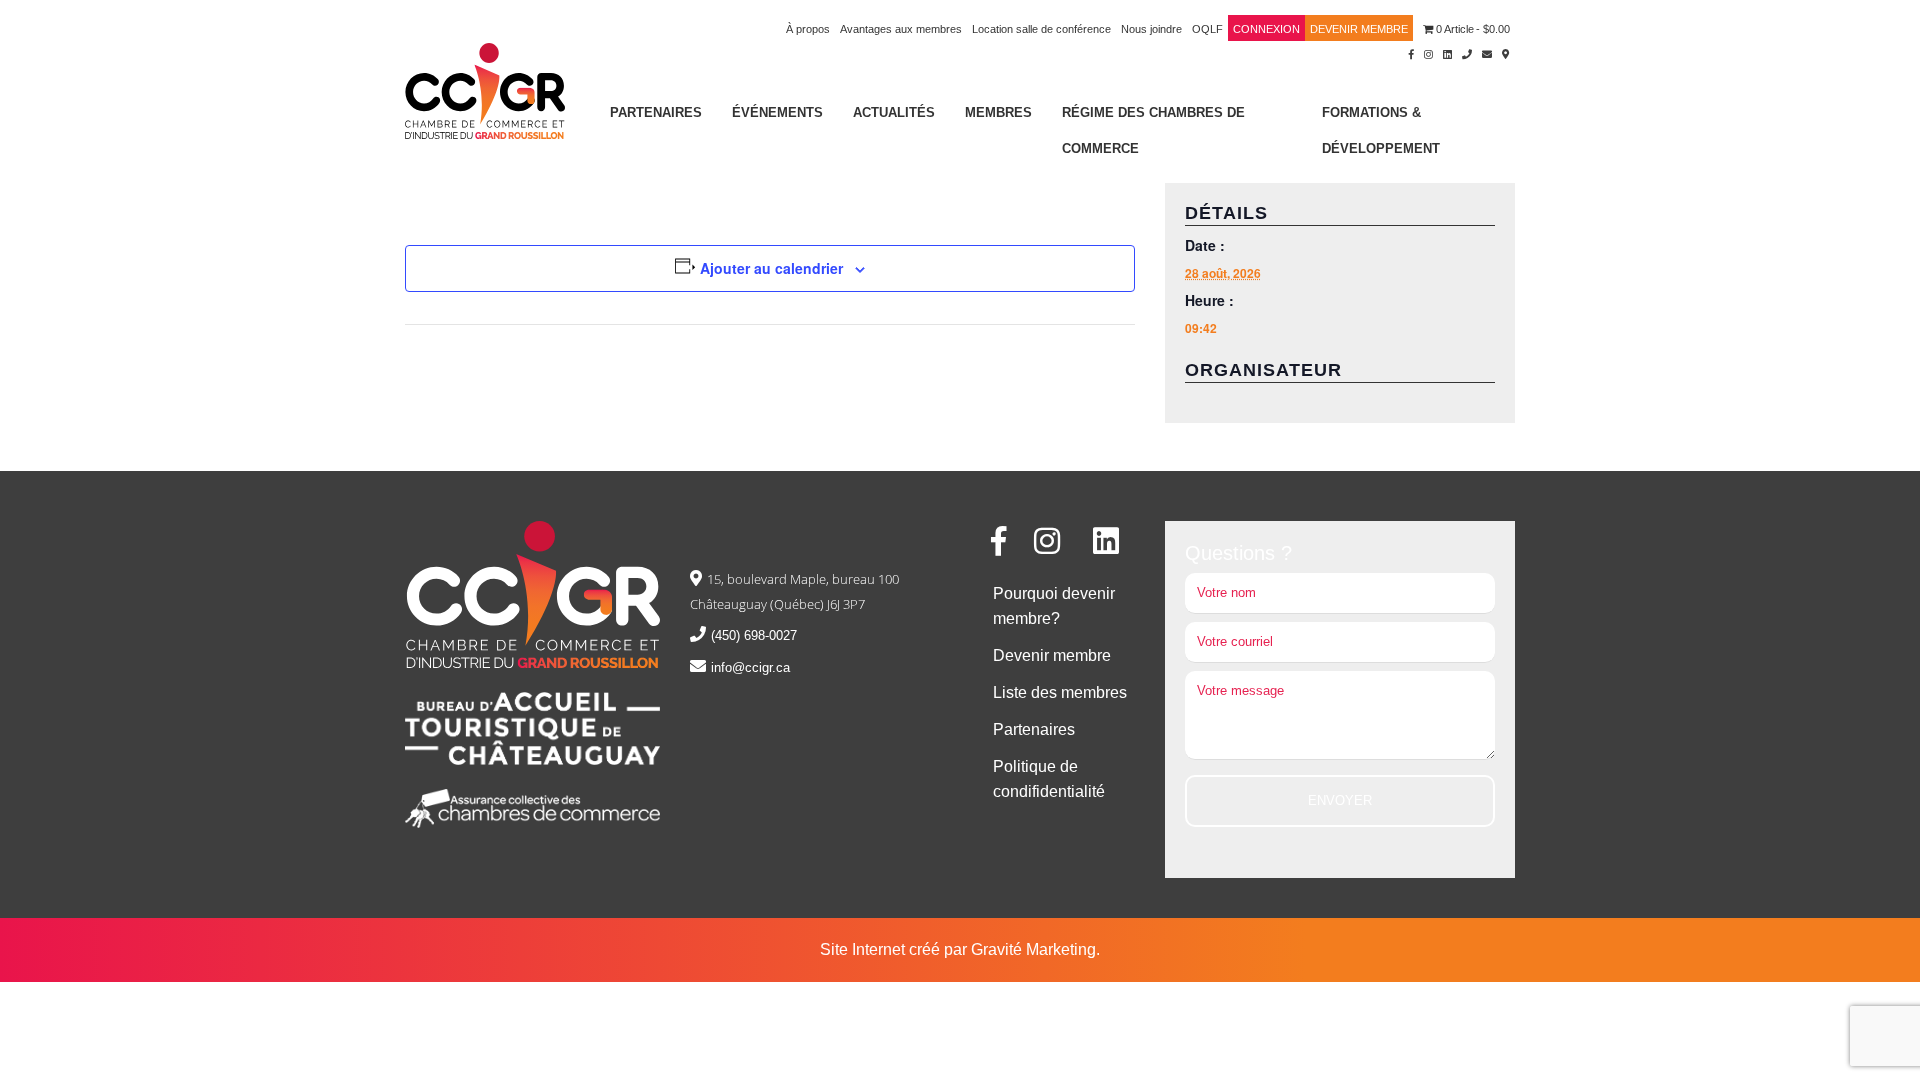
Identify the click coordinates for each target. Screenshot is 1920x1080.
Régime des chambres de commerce (1153, 130)
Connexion (1266, 29)
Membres (998, 112)
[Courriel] (1487, 53)
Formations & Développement (1381, 130)
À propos (808, 29)
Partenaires (656, 112)
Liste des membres (1060, 692)
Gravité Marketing (1033, 949)
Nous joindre (1151, 29)
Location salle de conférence (1041, 29)
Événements (777, 112)
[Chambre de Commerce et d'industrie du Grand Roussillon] (485, 89)
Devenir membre (1359, 29)
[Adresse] (1506, 53)
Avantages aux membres (901, 29)
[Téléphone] (1467, 53)
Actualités (894, 112)
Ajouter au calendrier (771, 268)
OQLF (1207, 29)
